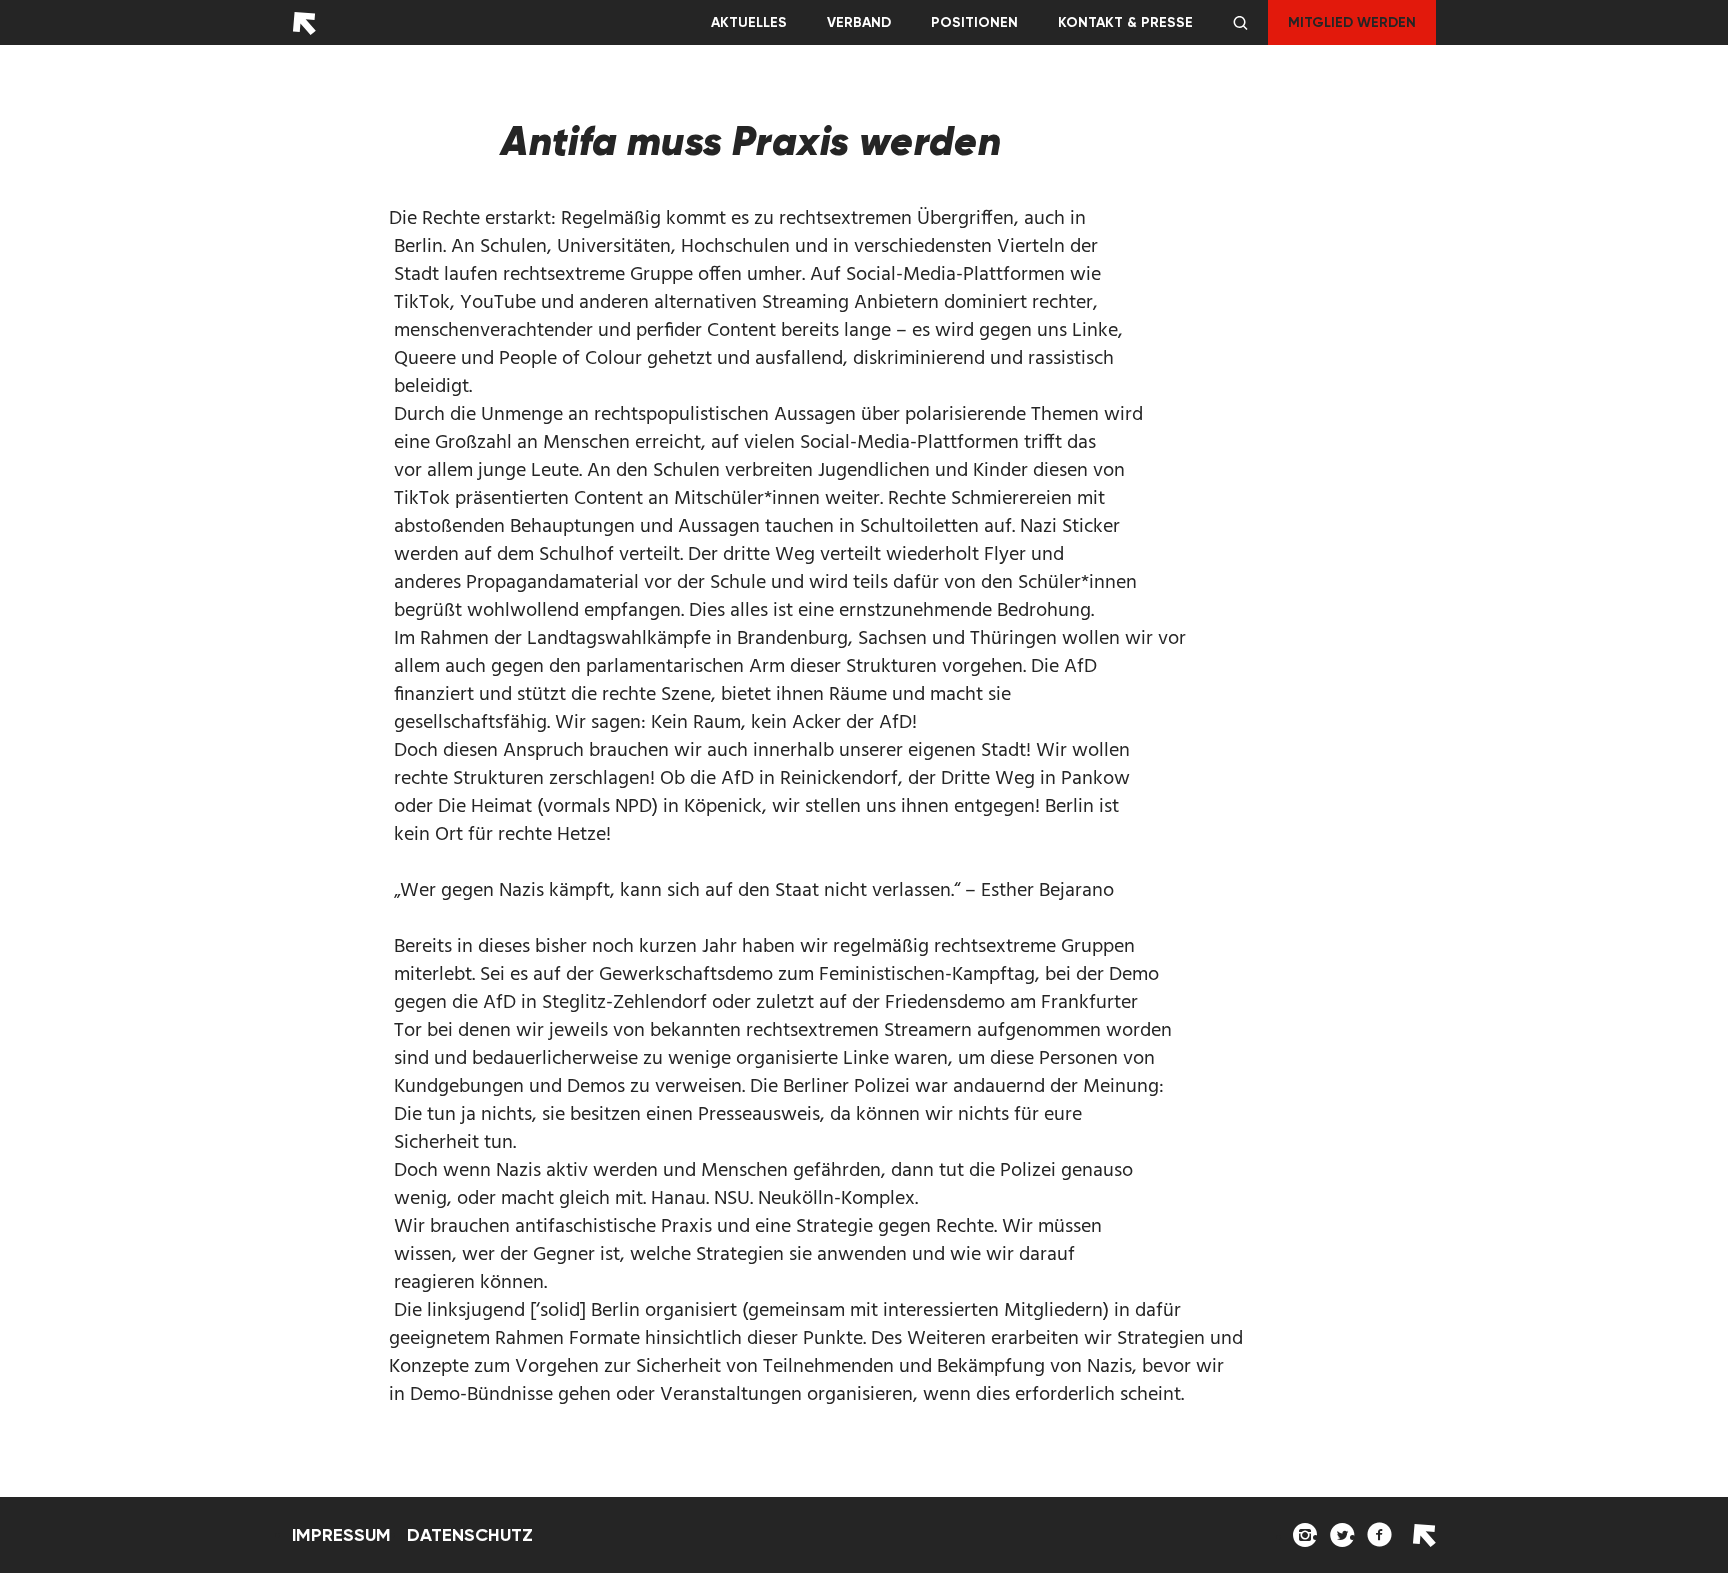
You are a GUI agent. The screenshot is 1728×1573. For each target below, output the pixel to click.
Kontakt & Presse (1125, 22)
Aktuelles (749, 22)
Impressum (341, 1535)
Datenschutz (470, 1535)
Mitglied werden (1352, 22)
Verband (859, 22)
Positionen (974, 22)
